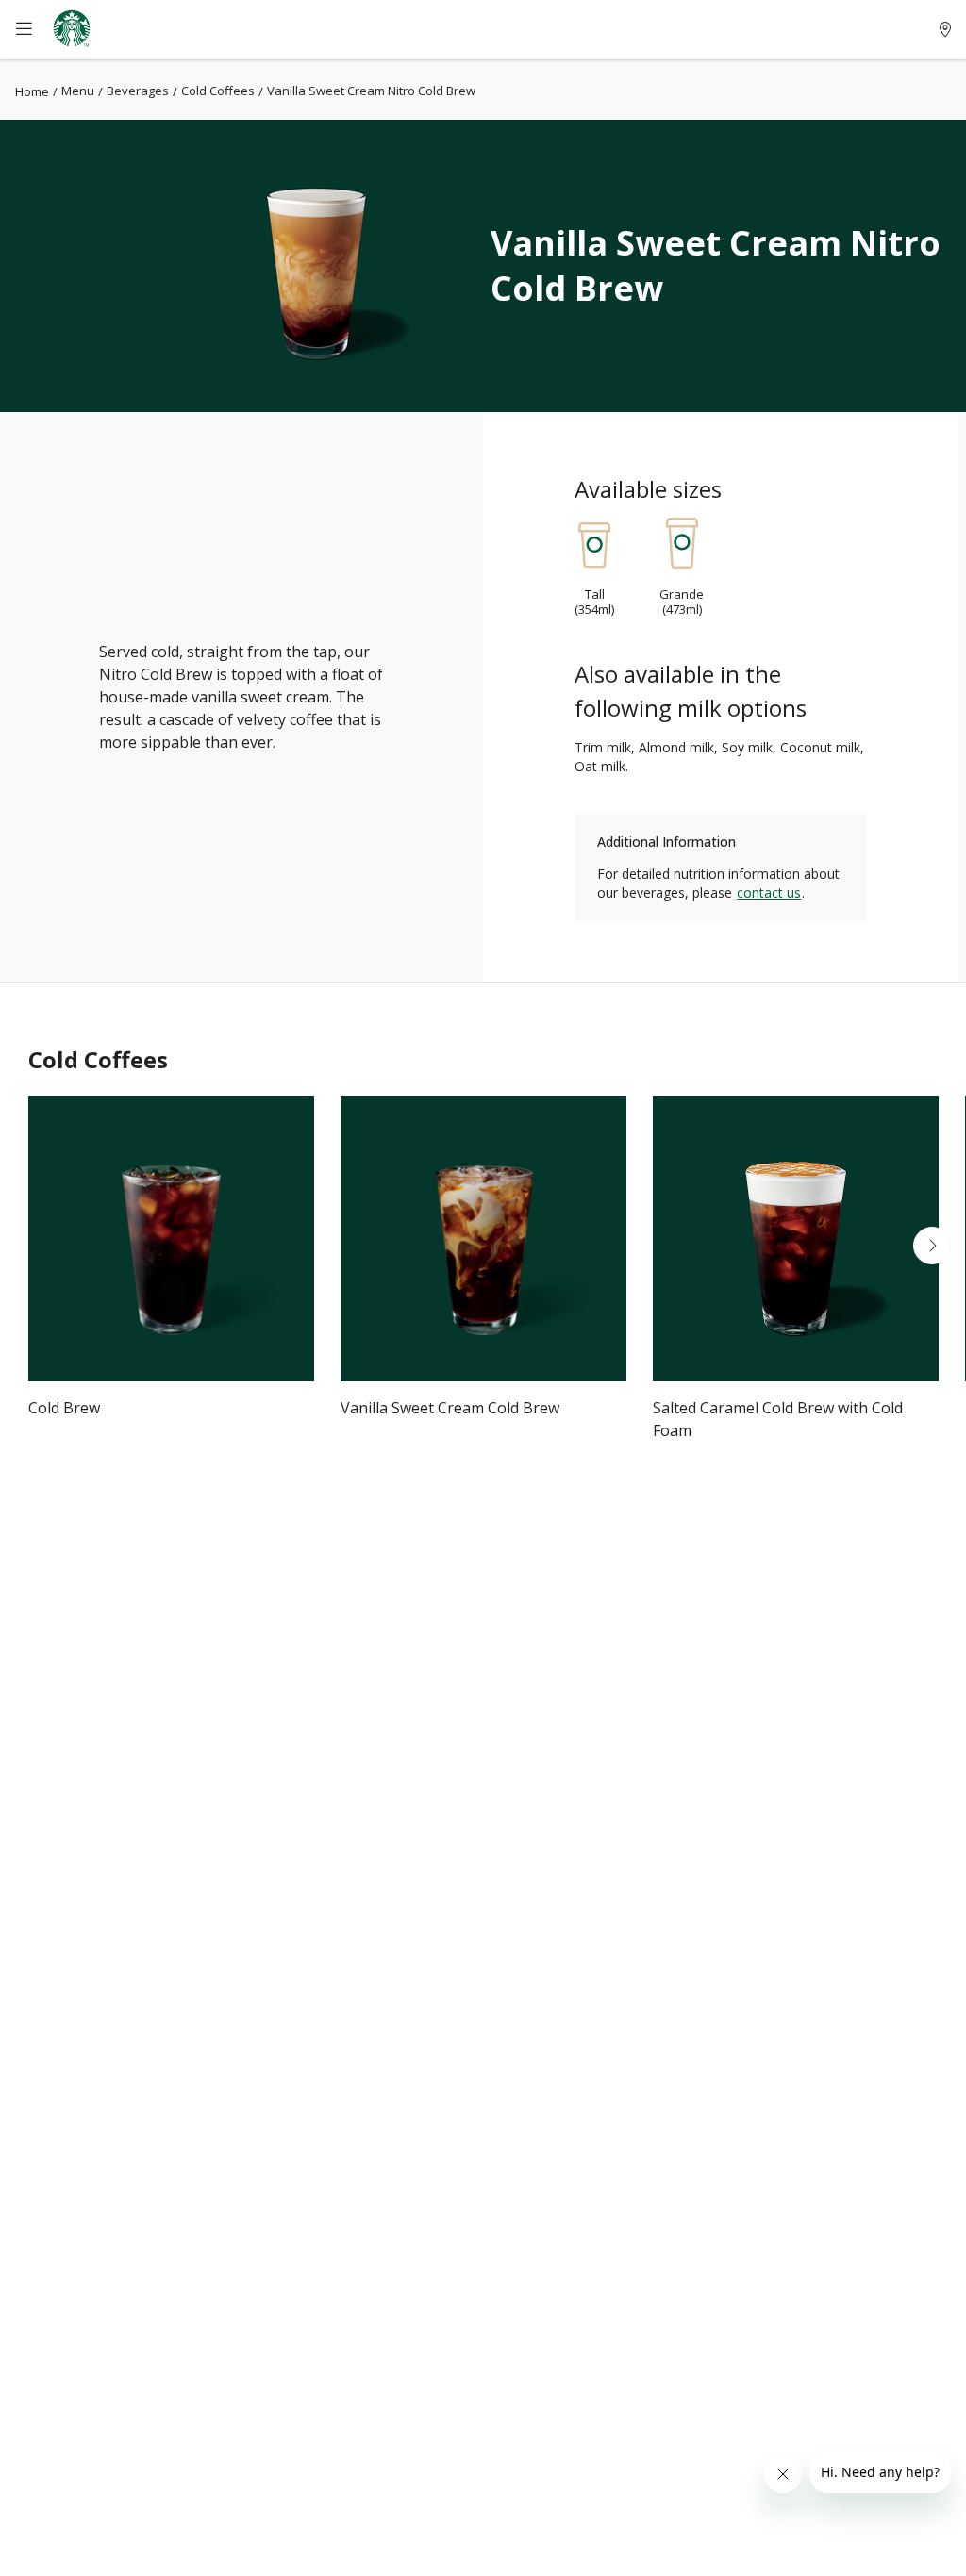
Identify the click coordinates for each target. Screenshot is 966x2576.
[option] (171, 1272)
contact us (769, 892)
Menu (78, 91)
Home (32, 91)
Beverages (138, 91)
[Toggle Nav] (34, 30)
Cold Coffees (218, 91)
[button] (34, 1246)
